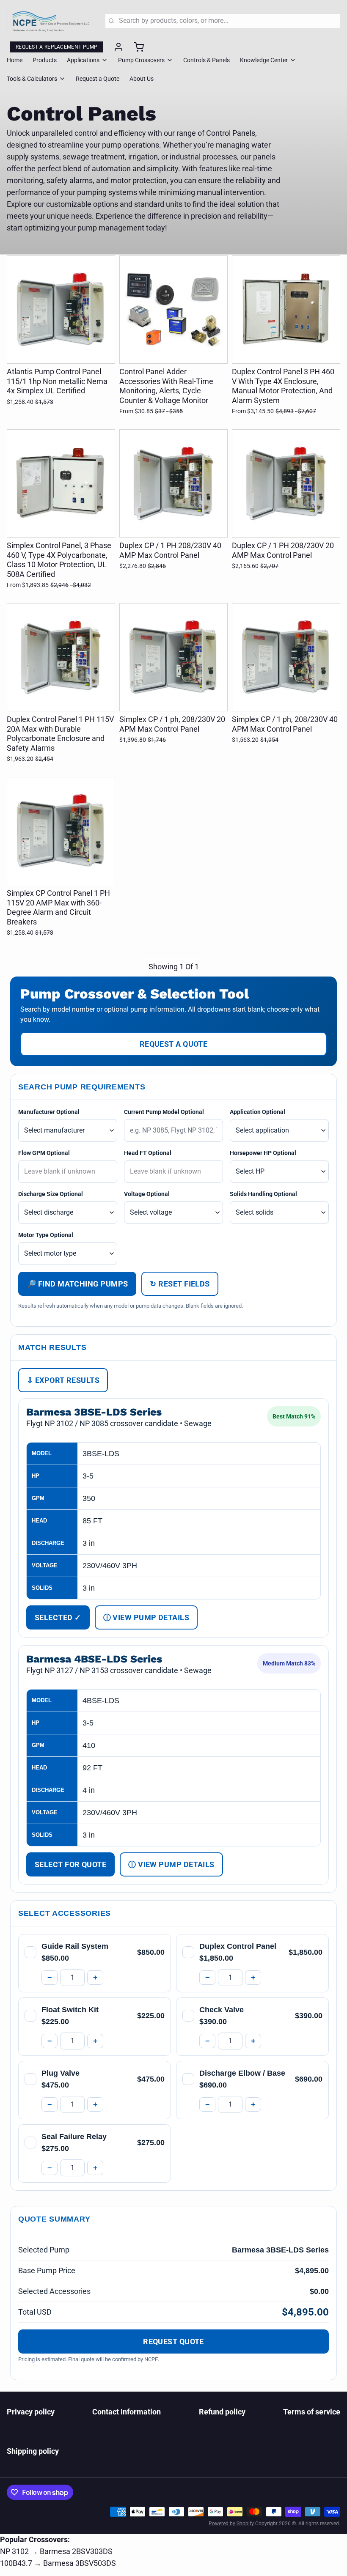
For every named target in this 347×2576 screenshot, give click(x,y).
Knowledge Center (264, 60)
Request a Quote (98, 79)
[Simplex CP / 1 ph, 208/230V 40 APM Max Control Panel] (286, 657)
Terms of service (312, 2412)
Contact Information (127, 2412)
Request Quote (173, 2341)
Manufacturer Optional (49, 1112)
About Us (142, 79)
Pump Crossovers (141, 60)
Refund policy (222, 2412)
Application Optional (257, 1112)
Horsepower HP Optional (263, 1153)
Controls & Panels (207, 60)
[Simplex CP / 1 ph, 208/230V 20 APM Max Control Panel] (173, 657)
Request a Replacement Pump (57, 47)
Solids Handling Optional (263, 1194)
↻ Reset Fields (180, 1284)
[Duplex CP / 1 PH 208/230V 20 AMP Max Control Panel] (286, 483)
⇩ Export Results (63, 1380)
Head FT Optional (148, 1153)
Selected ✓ (58, 1617)
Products (45, 60)
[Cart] (135, 47)
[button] (61, 351)
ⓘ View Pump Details (146, 1617)
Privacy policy (31, 2412)
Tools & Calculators (32, 79)
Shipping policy (33, 2451)
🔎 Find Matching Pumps (77, 1284)
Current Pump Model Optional (164, 1112)
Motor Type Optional (46, 1235)
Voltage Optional (147, 1194)
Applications (83, 60)
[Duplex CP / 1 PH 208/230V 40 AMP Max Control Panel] (173, 483)
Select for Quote (70, 1864)
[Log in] (115, 47)
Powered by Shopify (231, 2524)
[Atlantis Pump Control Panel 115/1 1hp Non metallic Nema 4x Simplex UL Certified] (61, 310)
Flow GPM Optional (44, 1153)
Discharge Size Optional (51, 1194)
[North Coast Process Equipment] (51, 21)
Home (15, 60)
